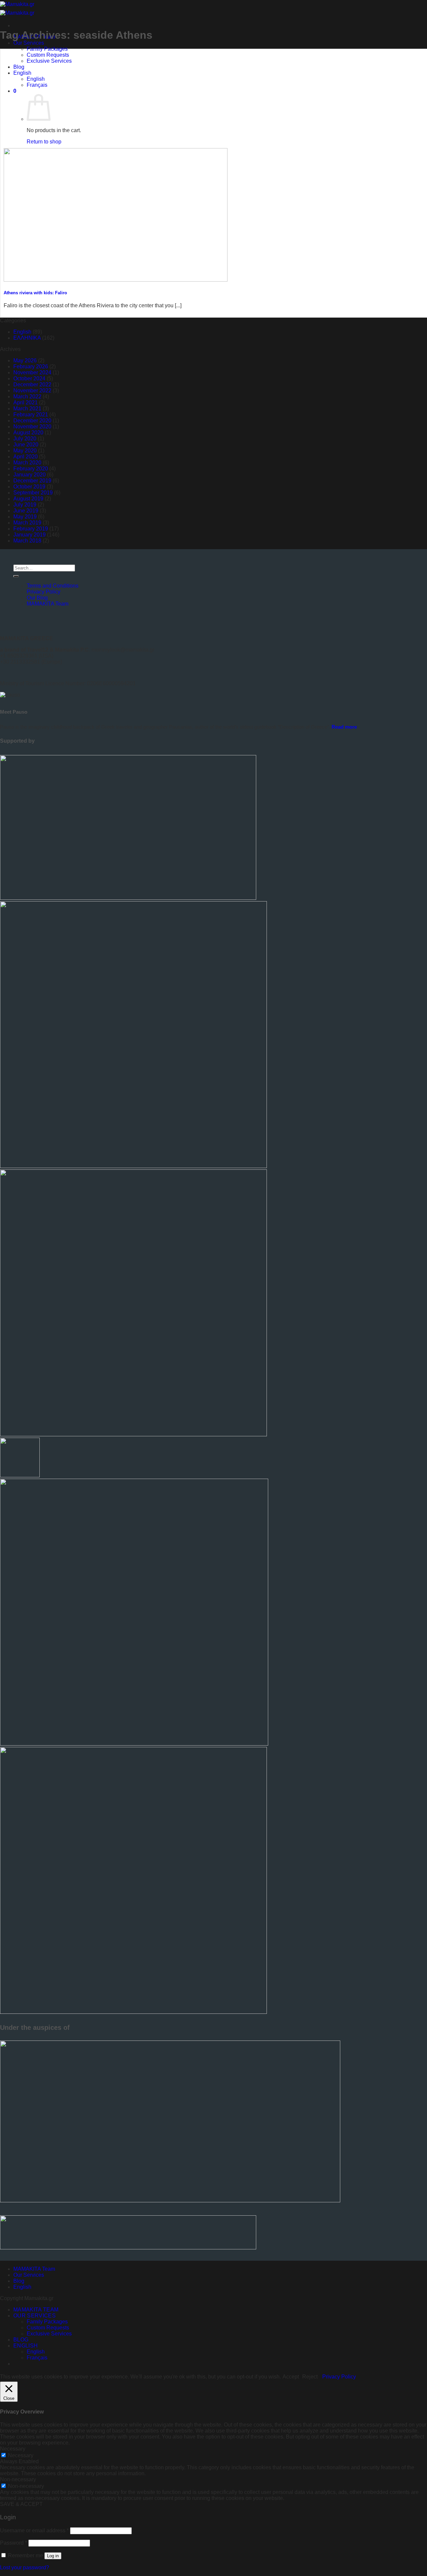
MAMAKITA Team (48, 604)
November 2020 (32, 427)
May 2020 (25, 451)
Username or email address (34, 2530)
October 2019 (29, 487)
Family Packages (47, 49)
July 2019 (25, 505)
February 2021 (31, 415)
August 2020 (28, 433)
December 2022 (32, 385)
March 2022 (27, 397)
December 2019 (32, 481)
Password (14, 2543)
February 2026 (31, 366)
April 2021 (26, 403)
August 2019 (28, 499)
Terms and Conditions (53, 586)
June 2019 (26, 511)
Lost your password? (25, 2567)
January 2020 (30, 475)
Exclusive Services (49, 61)
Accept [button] (291, 2377)
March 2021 (27, 409)
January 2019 (30, 535)
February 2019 (31, 529)
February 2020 (31, 469)
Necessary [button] (13, 2449)
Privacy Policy (44, 592)
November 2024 (32, 373)
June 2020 (26, 445)
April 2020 (26, 457)
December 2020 (32, 421)
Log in (53, 2556)
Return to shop (44, 142)
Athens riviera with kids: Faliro (35, 293)
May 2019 (25, 517)
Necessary (21, 2455)
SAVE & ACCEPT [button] (21, 2504)
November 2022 (32, 391)
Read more (344, 727)
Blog (19, 67)
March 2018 (27, 541)
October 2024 (29, 379)
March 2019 (27, 523)
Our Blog (37, 598)
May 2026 (25, 360)
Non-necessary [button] (18, 2479)
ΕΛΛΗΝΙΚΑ (27, 338)
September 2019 (33, 493)
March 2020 (27, 463)
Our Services (29, 43)
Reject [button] (310, 2377)
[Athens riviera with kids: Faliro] (116, 280)
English (22, 73)
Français (37, 85)
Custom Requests (48, 55)
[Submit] (16, 576)
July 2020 (25, 439)
